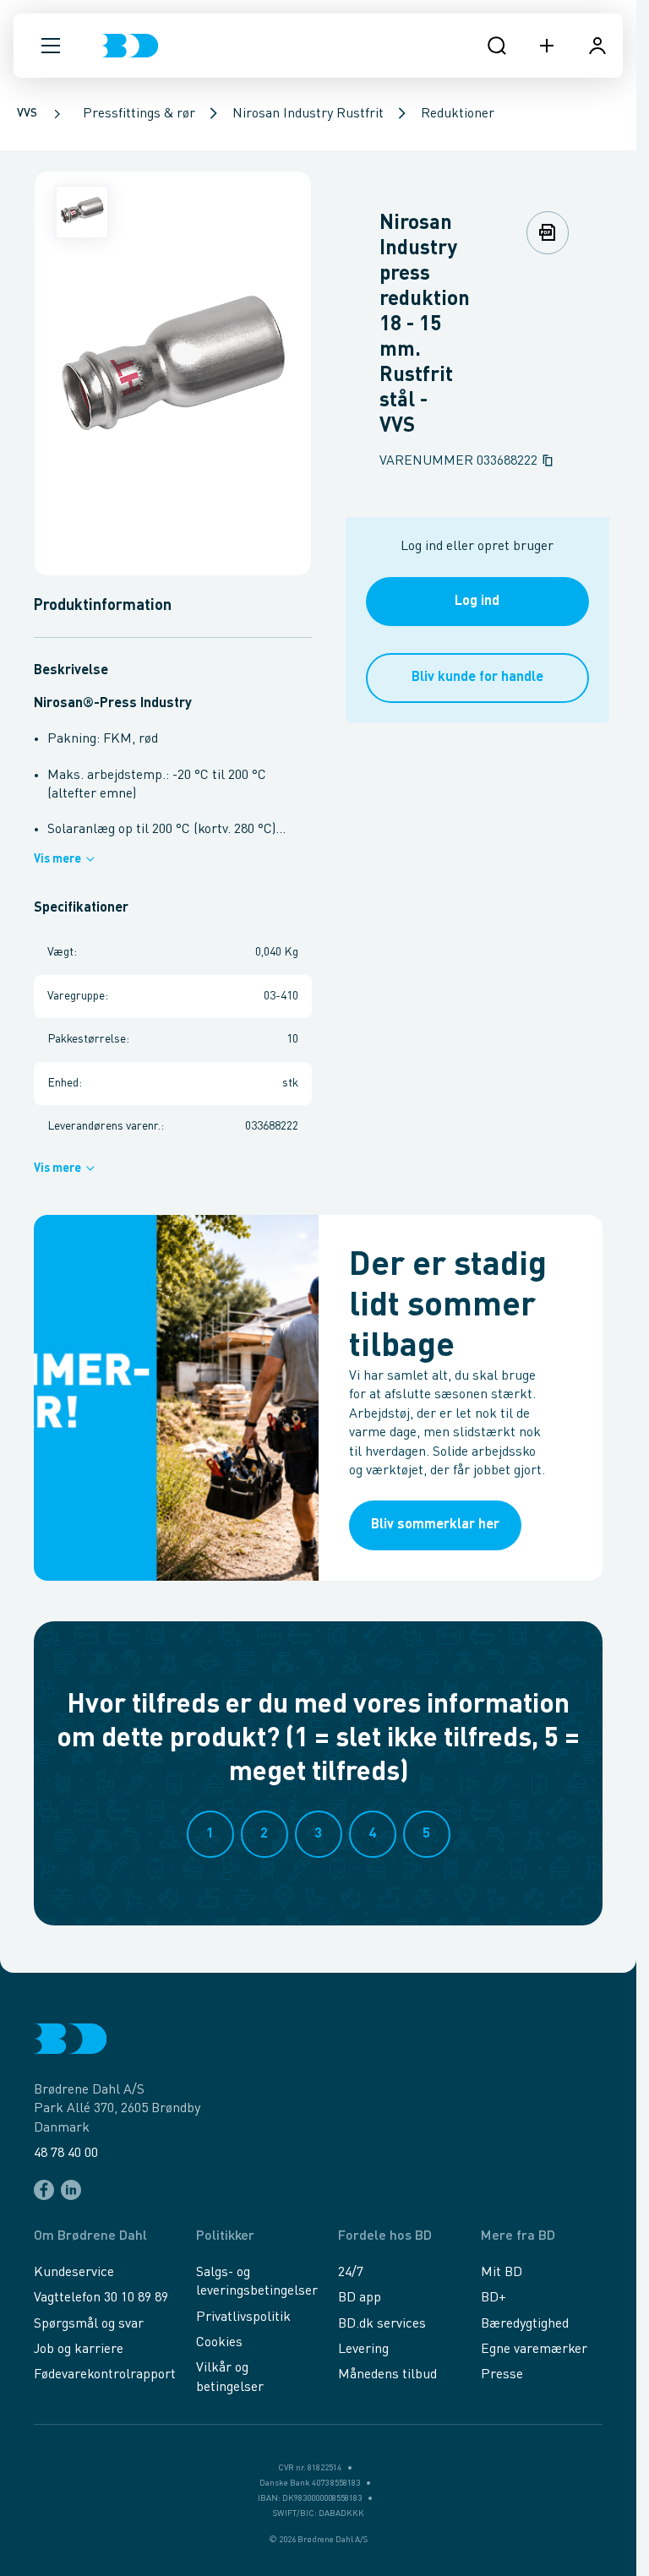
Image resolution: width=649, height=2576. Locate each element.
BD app (360, 2298)
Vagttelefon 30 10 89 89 (101, 2298)
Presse (502, 2375)
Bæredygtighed (525, 2324)
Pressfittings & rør (139, 114)
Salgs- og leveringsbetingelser (257, 2282)
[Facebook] (44, 2190)
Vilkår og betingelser (230, 2377)
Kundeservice (74, 2273)
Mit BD (502, 2273)
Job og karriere (79, 2350)
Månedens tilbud (387, 2375)
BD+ (494, 2298)
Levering (363, 2350)
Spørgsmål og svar (89, 2324)
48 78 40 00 (66, 2154)
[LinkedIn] (71, 2190)
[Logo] (130, 46)
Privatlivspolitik (243, 2317)
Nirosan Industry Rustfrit (308, 114)
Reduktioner (458, 114)
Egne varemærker (534, 2350)
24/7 (351, 2273)
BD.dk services (382, 2324)
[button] (51, 46)
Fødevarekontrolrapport (105, 2375)
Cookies (219, 2343)
